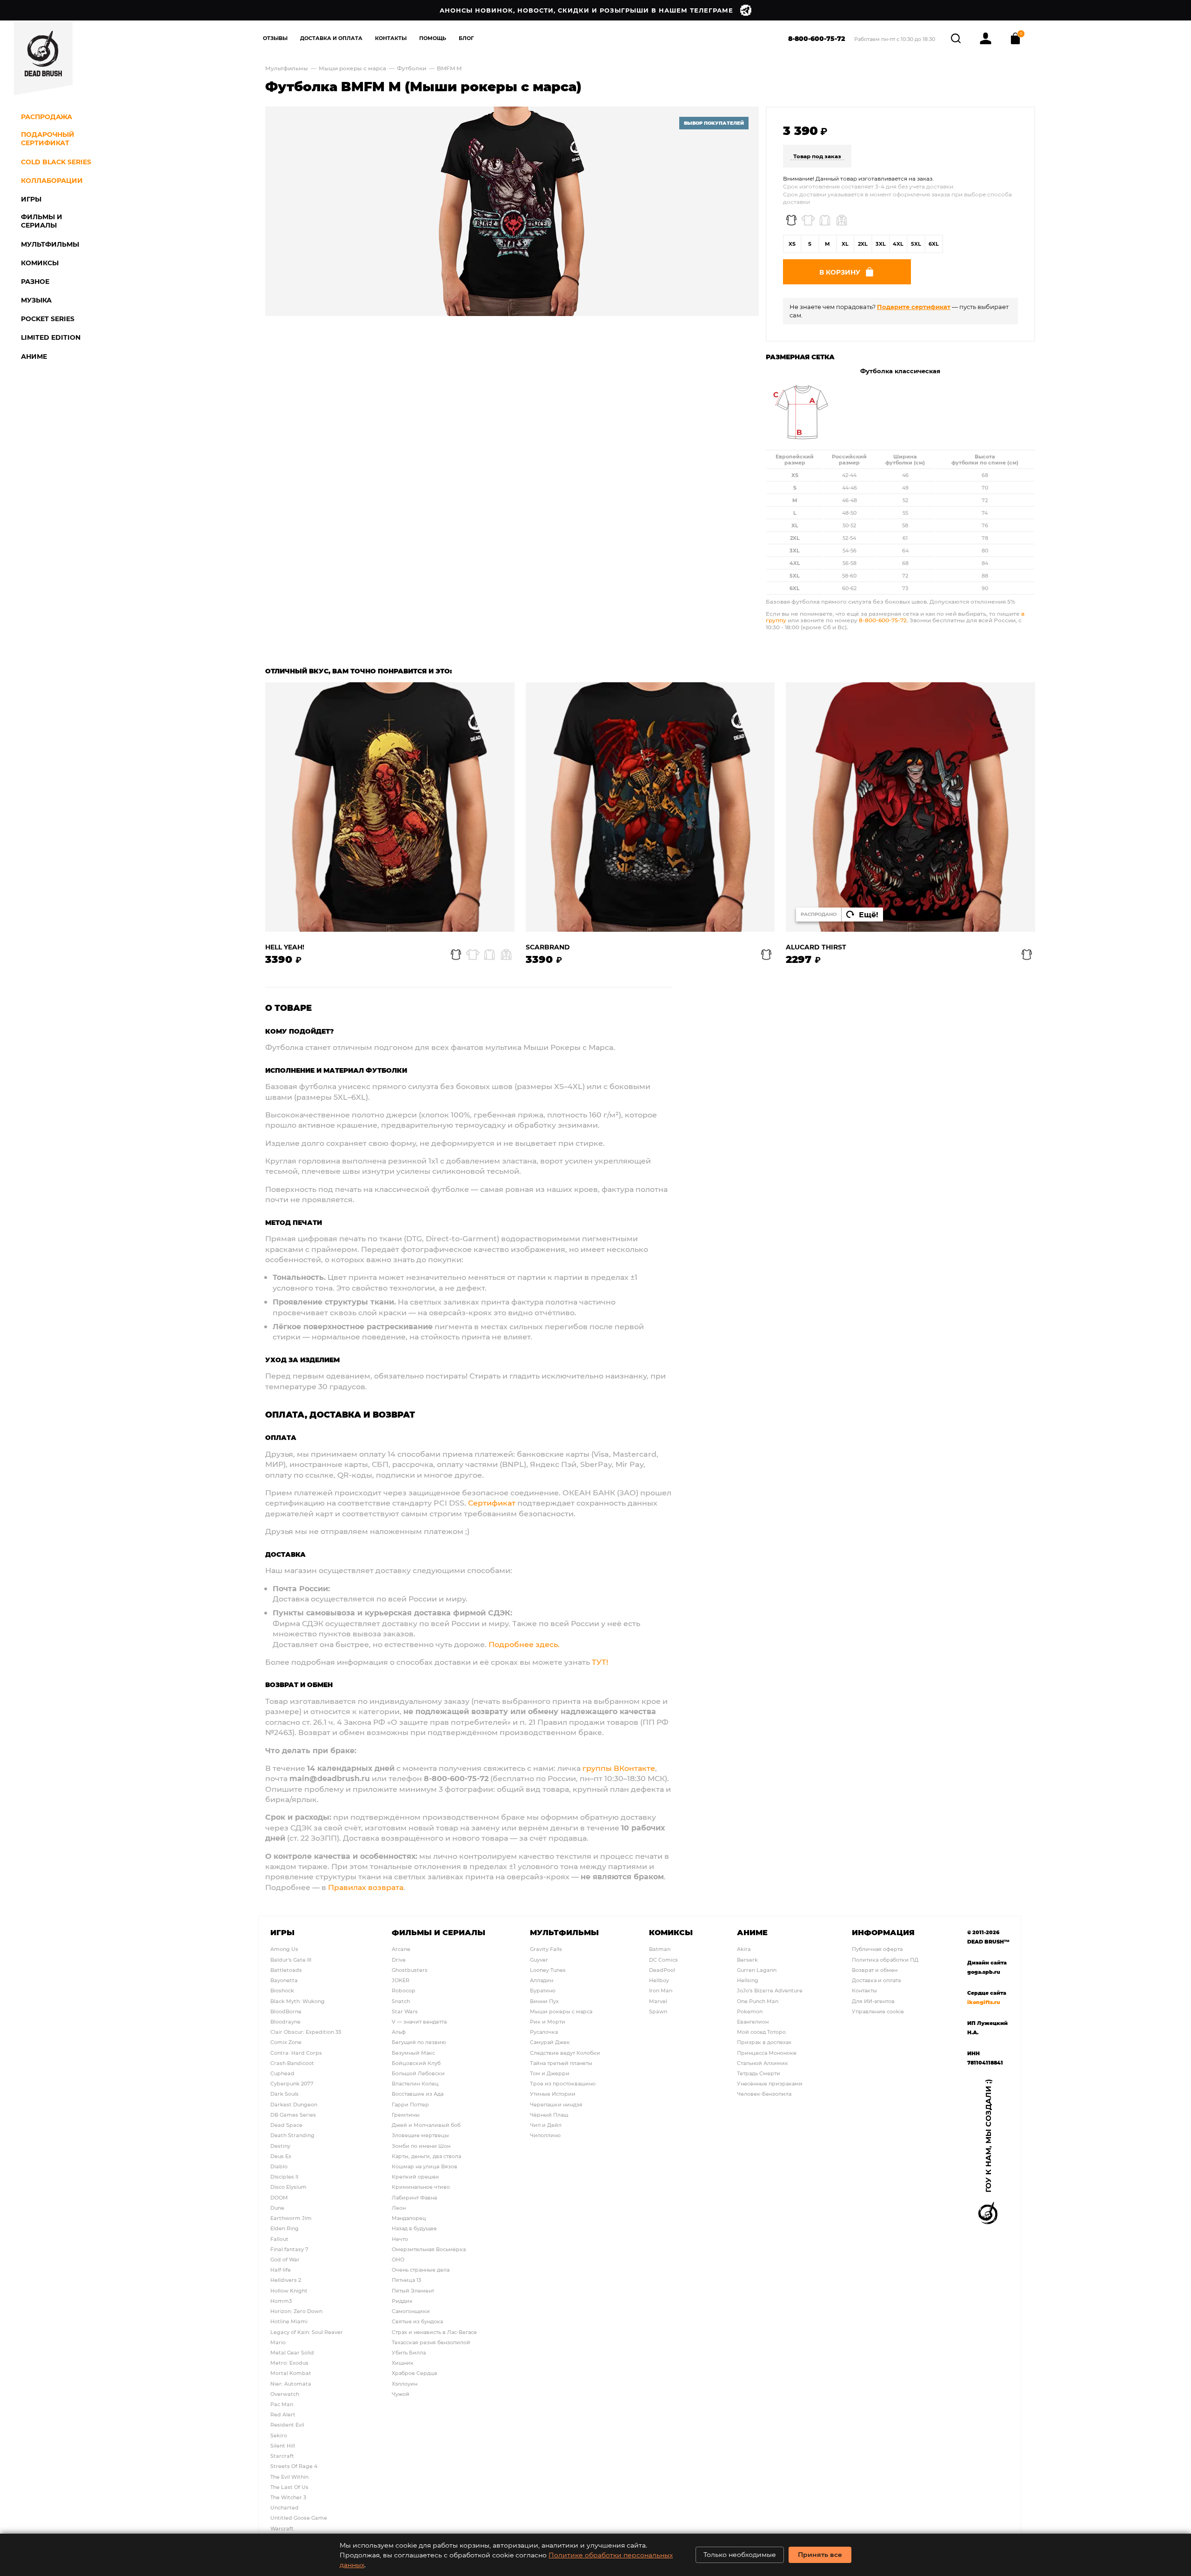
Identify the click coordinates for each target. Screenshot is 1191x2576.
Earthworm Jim (291, 2218)
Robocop (404, 1990)
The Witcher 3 (288, 2497)
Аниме (752, 1932)
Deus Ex (281, 2156)
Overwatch (285, 2394)
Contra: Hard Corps (296, 2053)
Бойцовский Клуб (416, 2063)
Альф (399, 2032)
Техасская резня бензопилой (431, 2342)
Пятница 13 (406, 2280)
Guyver (539, 1960)
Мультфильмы (287, 68)
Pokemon (750, 2011)
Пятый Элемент (413, 2290)
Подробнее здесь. (524, 1644)
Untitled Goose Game (299, 2518)
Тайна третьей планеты (561, 2063)
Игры (282, 1932)
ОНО (398, 2259)
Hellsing (748, 1980)
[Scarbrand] (650, 807)
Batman (660, 1949)
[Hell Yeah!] (390, 807)
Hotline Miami (289, 2321)
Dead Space (286, 2125)
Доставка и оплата (876, 1980)
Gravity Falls (546, 1949)
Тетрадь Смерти (759, 2073)
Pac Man (282, 2404)
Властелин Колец (415, 2083)
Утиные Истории (553, 2094)
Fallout (279, 2239)
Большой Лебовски (418, 2073)
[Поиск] (957, 37)
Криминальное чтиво (421, 2187)
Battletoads (286, 1970)
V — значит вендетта (419, 2021)
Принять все (820, 2554)
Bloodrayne (285, 2021)
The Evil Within (289, 2477)
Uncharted (284, 2507)
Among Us (284, 1949)
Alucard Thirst (816, 947)
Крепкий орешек (415, 2176)
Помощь (433, 38)
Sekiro (279, 2435)
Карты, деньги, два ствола (426, 2156)
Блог (466, 38)
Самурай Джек (550, 2042)
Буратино (543, 1990)
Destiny (280, 2146)
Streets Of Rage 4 (294, 2466)
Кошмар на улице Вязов (425, 2166)
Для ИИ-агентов (873, 2001)
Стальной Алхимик (763, 2063)
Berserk (747, 1960)
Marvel (658, 2001)
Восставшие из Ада (418, 2094)
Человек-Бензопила (764, 2094)
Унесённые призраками (770, 2083)
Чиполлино (545, 2135)
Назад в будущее (414, 2228)
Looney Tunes (548, 1970)
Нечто (400, 2239)
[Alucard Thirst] (910, 807)
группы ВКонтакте (619, 1768)
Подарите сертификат (914, 306)
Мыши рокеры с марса (352, 68)
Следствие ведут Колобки (565, 2053)
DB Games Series (293, 2115)
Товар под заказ (817, 156)
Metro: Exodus (289, 2363)
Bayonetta (284, 1980)
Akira (744, 1949)
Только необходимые (740, 2554)
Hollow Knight (289, 2290)
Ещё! (869, 914)
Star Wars (405, 2011)
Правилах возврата (366, 1887)
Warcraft (282, 2528)
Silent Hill (283, 2445)
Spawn (658, 2011)
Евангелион (753, 2021)
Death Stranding (292, 2135)
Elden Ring (284, 2228)
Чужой (401, 2394)
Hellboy (659, 1980)
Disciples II (284, 2176)
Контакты (391, 38)
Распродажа (47, 117)
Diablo (279, 2166)
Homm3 (281, 2301)
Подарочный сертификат (48, 139)
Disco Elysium (288, 2187)
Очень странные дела (421, 2270)
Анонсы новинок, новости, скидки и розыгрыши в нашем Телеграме (586, 10)
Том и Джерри (550, 2073)
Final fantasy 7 (289, 2249)
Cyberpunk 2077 (292, 2083)
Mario (278, 2342)
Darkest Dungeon (294, 2104)
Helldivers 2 (286, 2280)
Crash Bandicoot (292, 2063)
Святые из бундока (417, 2321)
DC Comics (663, 1960)
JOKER (401, 1980)
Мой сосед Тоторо (761, 2032)
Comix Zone (286, 2042)
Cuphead (282, 2073)
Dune (277, 2208)
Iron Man (661, 1990)
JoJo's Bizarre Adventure (770, 1990)
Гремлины (406, 2115)
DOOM (279, 2197)
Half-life (281, 2270)
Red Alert (283, 2414)
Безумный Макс (413, 2053)
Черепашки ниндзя (556, 2104)
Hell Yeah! (285, 947)
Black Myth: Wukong (298, 2001)
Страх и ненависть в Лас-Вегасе (434, 2332)
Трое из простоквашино (563, 2083)
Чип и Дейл (546, 2125)
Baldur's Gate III (291, 1960)
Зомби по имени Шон (421, 2146)
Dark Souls (284, 2094)
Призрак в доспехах (764, 2042)
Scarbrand (548, 947)
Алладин (542, 1980)
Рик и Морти (548, 2021)
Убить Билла (409, 2352)
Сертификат (492, 1503)
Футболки (412, 68)
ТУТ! (600, 1662)
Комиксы (671, 1932)
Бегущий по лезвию (419, 2042)
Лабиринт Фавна (414, 2197)
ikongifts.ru (984, 2002)
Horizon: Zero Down (296, 2311)
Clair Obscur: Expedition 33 (306, 2032)
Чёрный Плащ (549, 2115)
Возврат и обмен (875, 1970)
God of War (285, 2259)
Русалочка (544, 2032)
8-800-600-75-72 (817, 38)
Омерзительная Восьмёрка (429, 2249)
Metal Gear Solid (292, 2352)
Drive (399, 1960)
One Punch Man (758, 2001)
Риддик (402, 2301)
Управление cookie (878, 2011)
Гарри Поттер (410, 2104)
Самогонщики (411, 2311)
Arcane (401, 1949)
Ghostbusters (410, 1970)
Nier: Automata (291, 2384)
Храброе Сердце (415, 2373)
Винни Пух (544, 2001)
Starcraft (282, 2456)
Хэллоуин (405, 2384)
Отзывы (275, 38)
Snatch (401, 2001)
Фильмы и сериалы (438, 1932)
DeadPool (662, 1970)
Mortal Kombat (291, 2373)
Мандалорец (409, 2218)
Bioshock (282, 1990)
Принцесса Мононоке (767, 2053)
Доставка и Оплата (331, 38)
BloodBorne (286, 2011)
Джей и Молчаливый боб (426, 2125)
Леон (399, 2208)
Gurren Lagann (757, 1970)
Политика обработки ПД (885, 1960)
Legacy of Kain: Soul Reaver (307, 2332)
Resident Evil (287, 2425)
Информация (883, 1932)
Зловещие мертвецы (420, 2135)
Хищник (403, 2363)
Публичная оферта (877, 1949)
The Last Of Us (289, 2487)
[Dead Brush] (43, 58)
